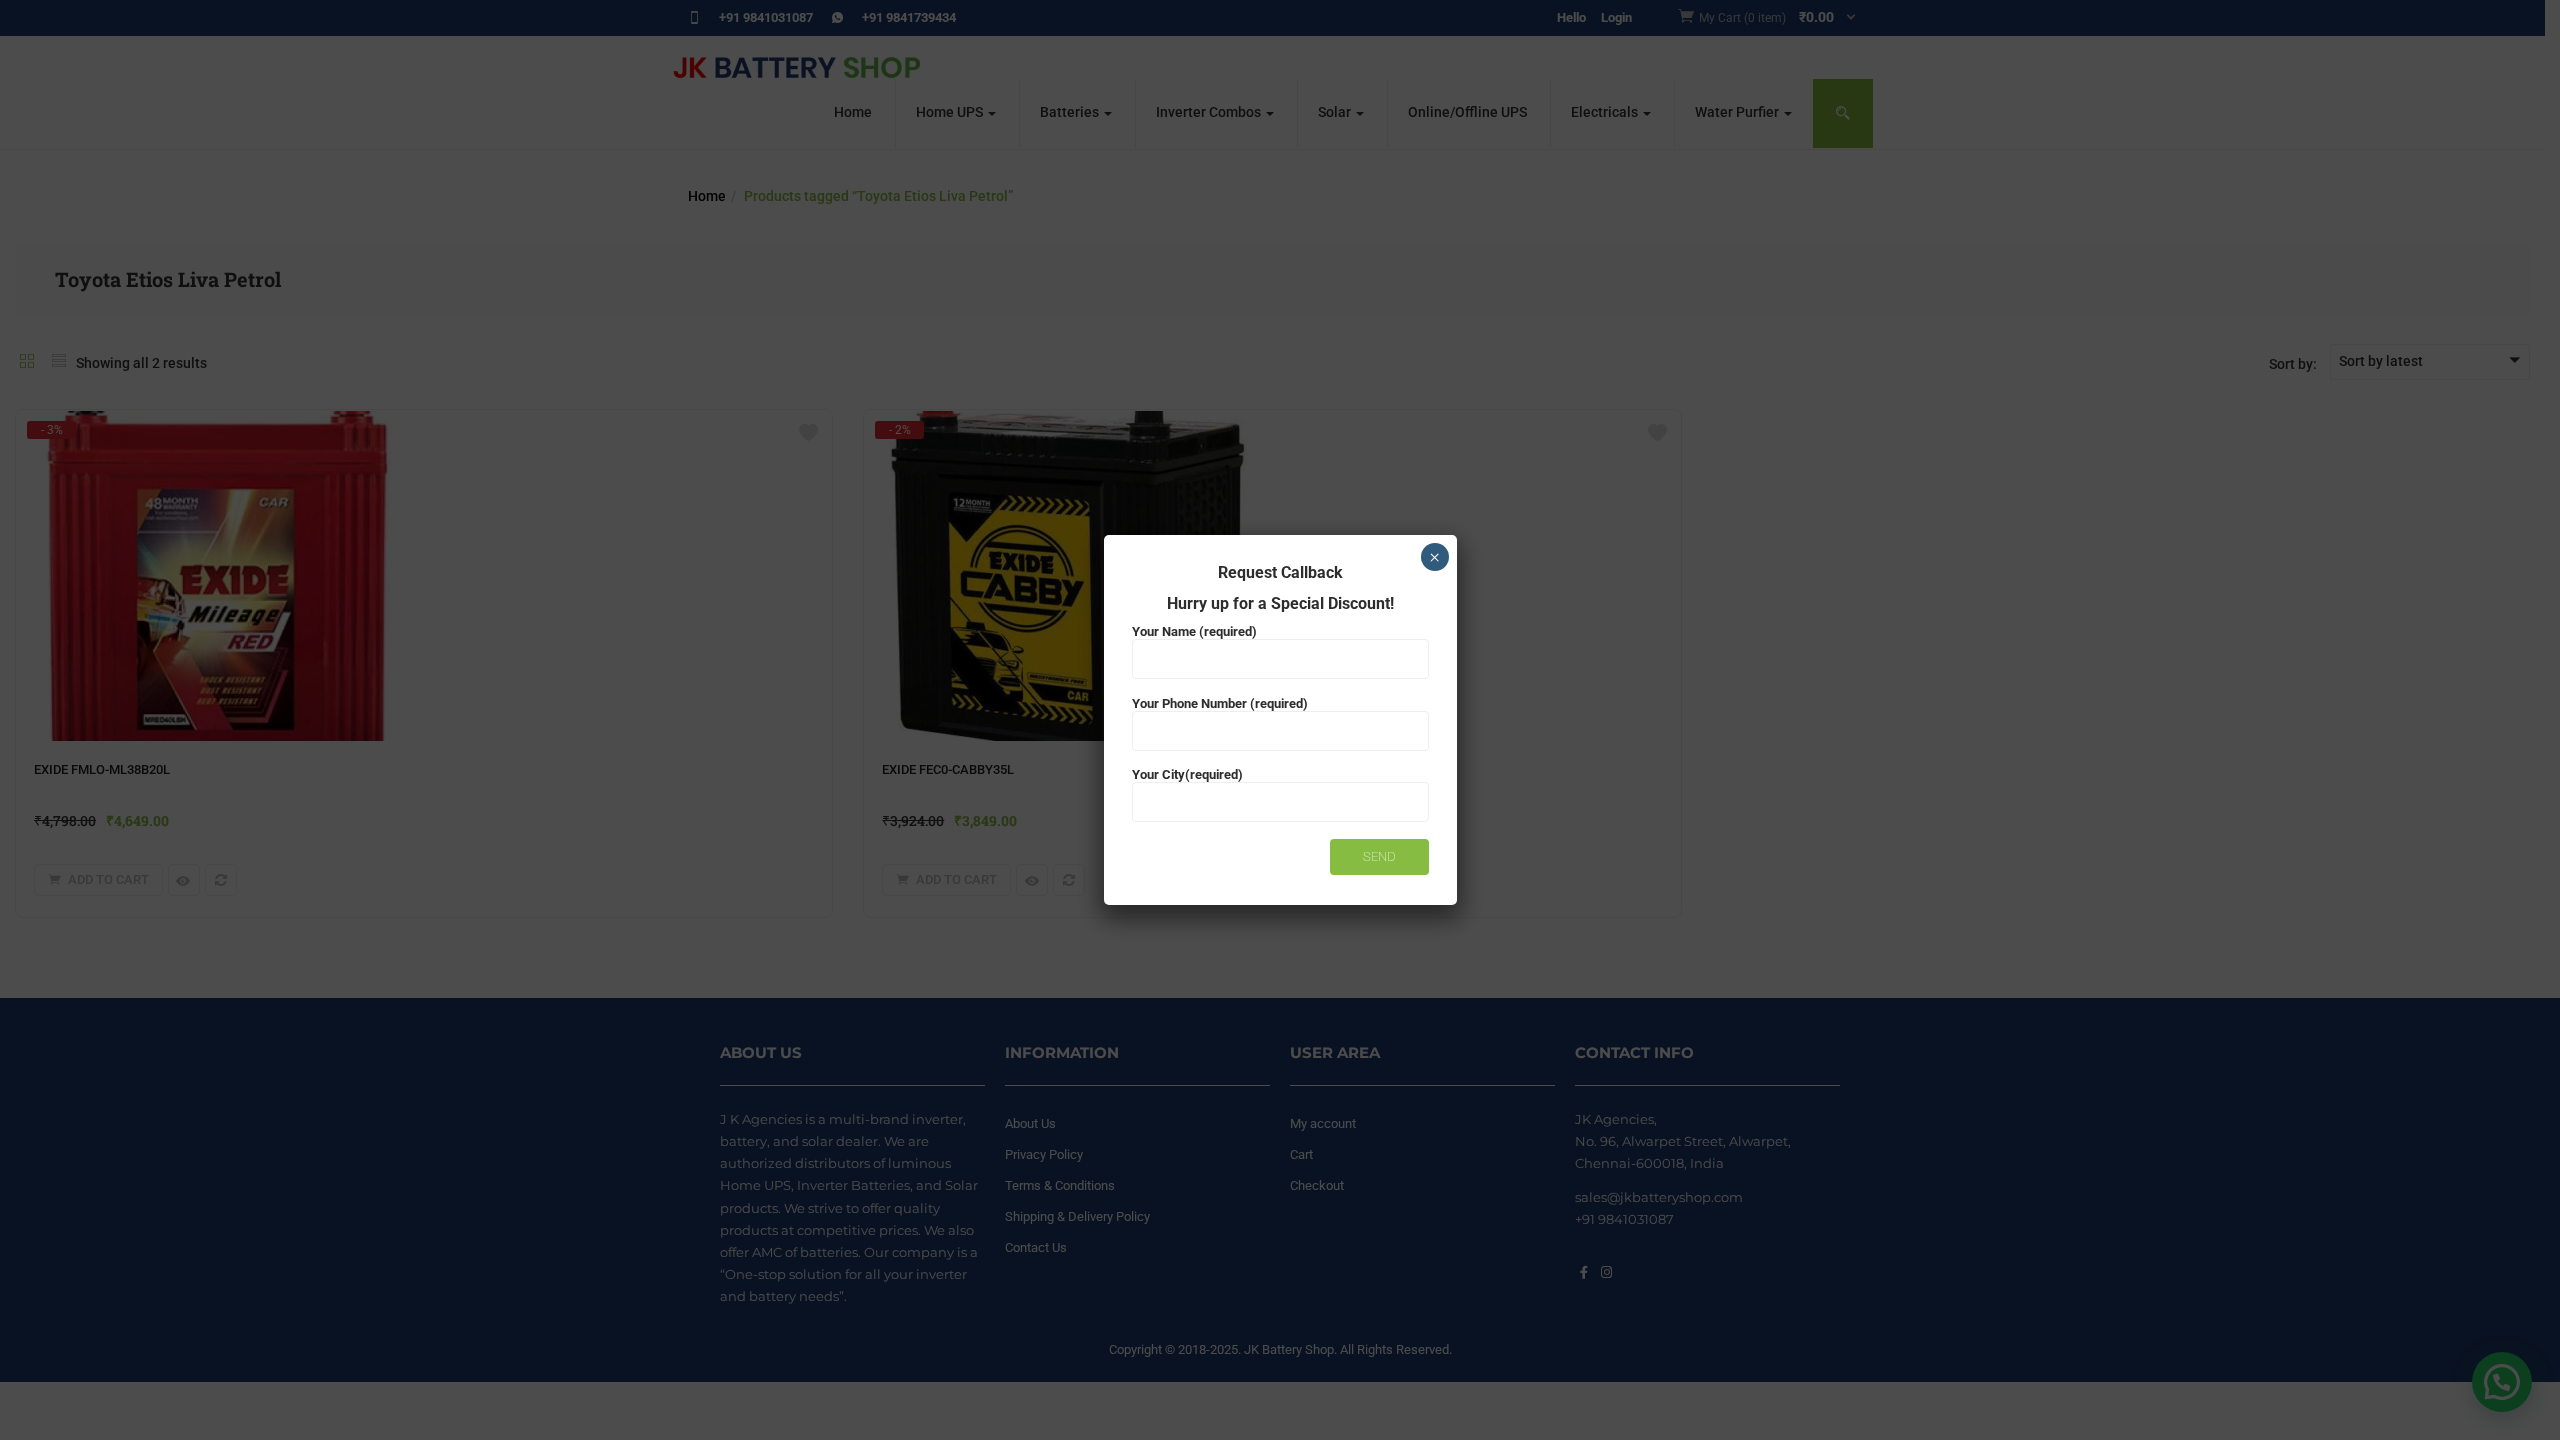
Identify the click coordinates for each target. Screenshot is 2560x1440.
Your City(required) (1187, 774)
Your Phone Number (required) (1220, 703)
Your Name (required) (1194, 631)
